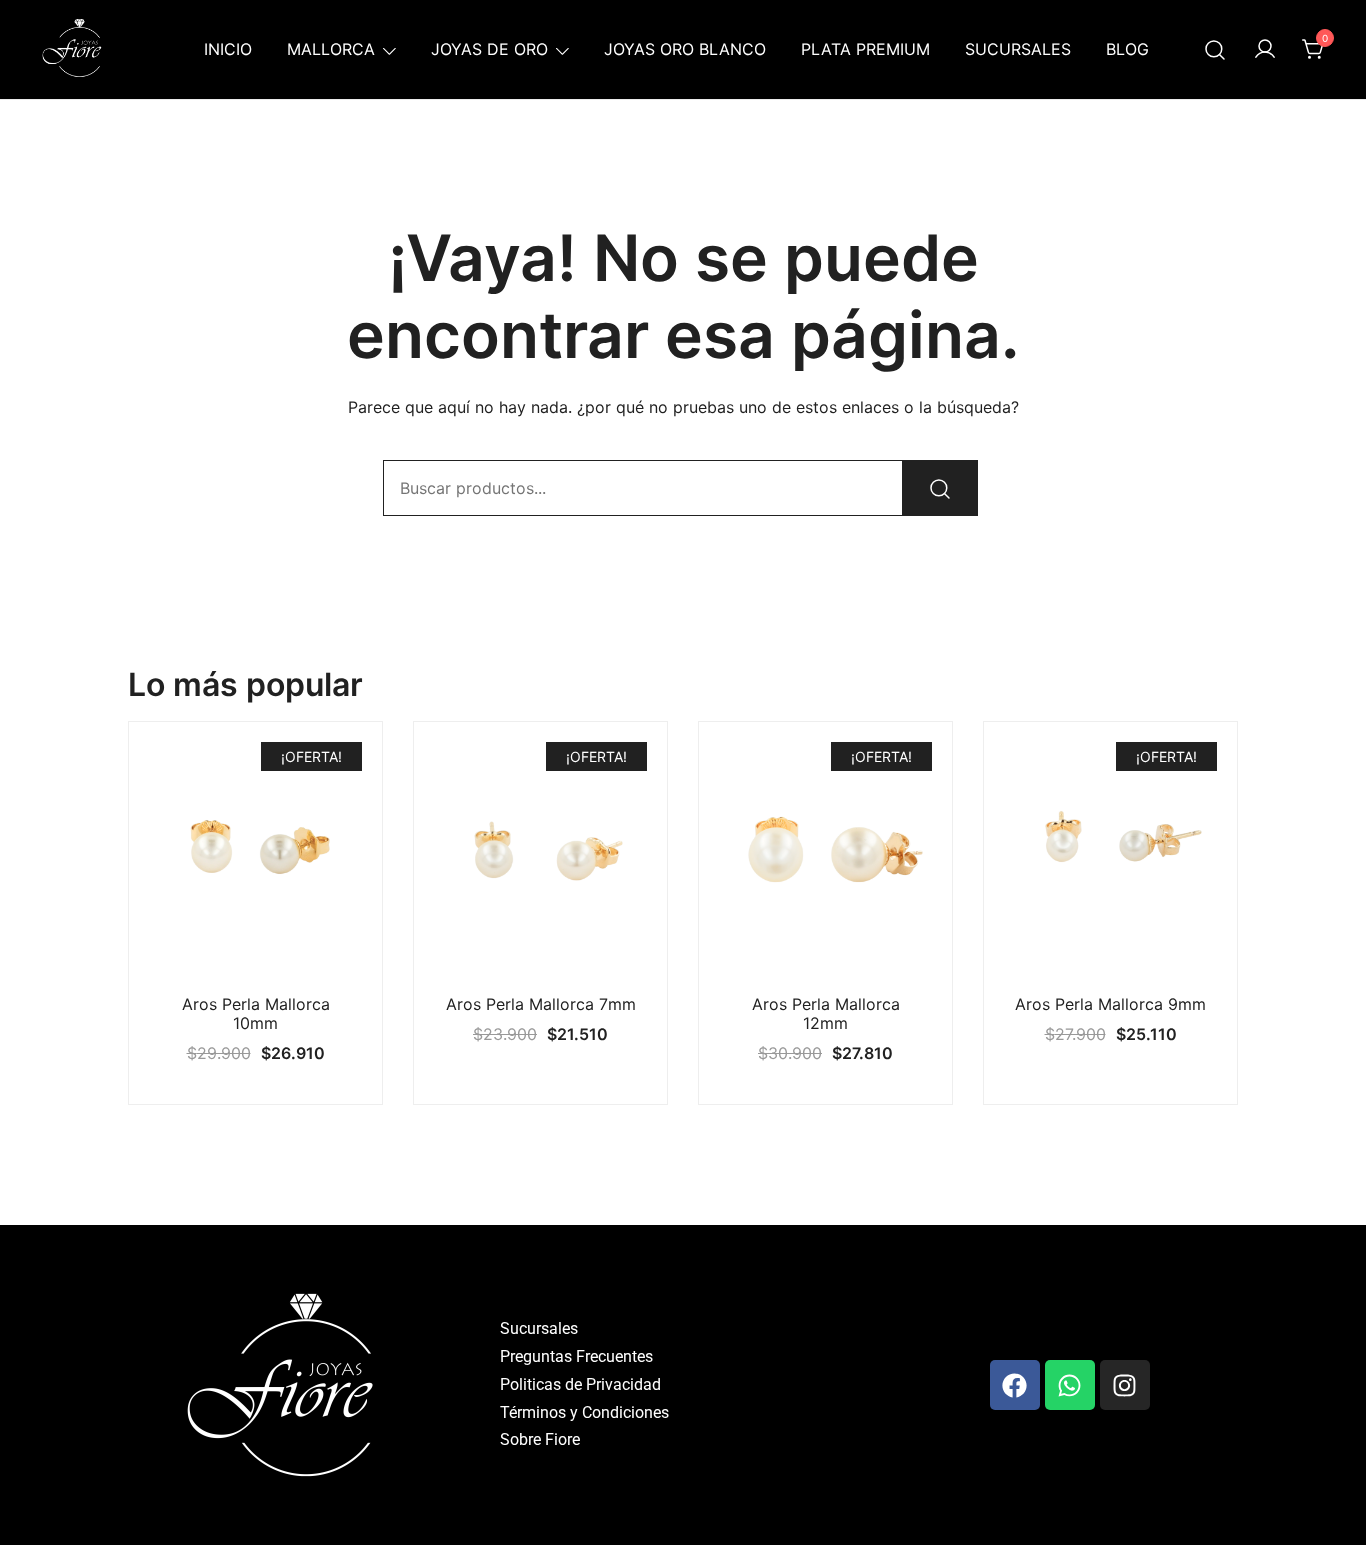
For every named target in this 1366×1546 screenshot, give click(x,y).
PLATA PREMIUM (865, 49)
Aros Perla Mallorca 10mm (256, 1013)
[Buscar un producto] (1215, 49)
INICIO (228, 49)
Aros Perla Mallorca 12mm (826, 1013)
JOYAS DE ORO (489, 49)
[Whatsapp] (1070, 1385)
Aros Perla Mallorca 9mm (1110, 1004)
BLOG (1127, 49)
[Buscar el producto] (940, 488)
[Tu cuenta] (1265, 50)
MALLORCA (331, 49)
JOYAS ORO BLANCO (685, 49)
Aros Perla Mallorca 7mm (541, 1004)
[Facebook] (1015, 1385)
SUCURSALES (1018, 49)
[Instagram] (1125, 1385)
